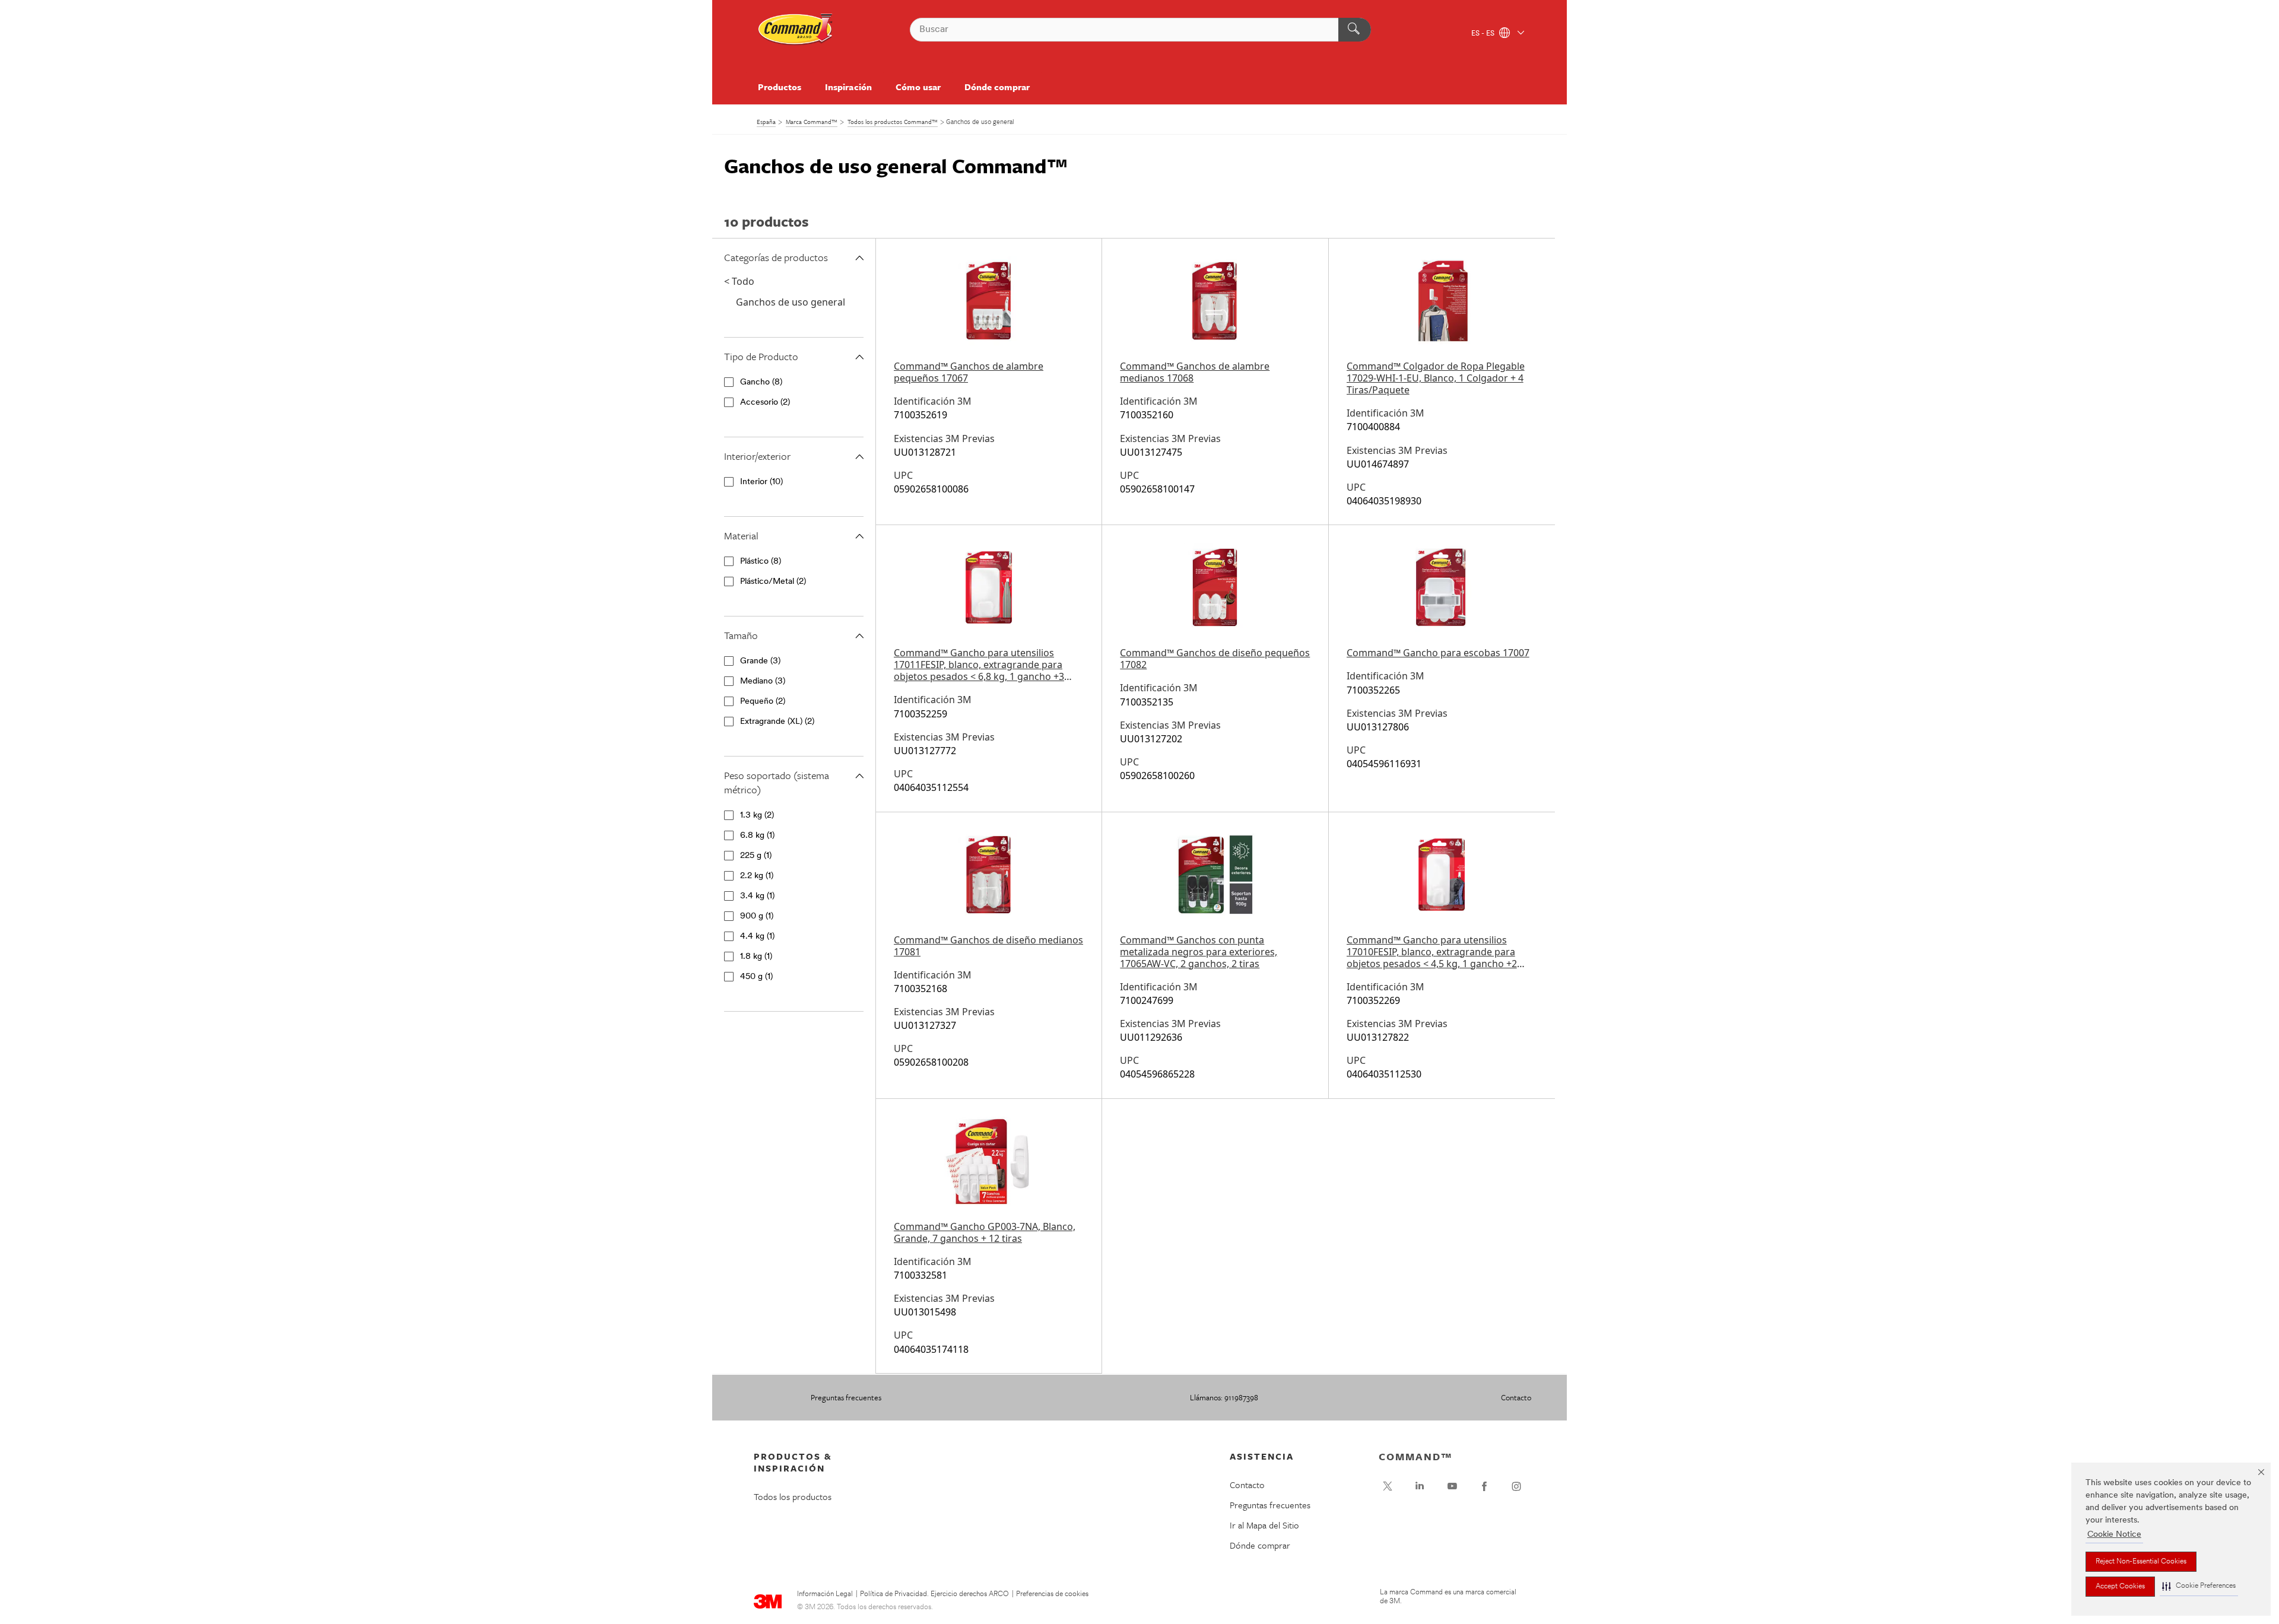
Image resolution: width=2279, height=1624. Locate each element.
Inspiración (848, 87)
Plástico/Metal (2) (773, 582)
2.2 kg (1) (757, 876)
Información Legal (825, 1594)
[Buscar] (1355, 30)
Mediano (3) (763, 681)
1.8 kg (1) (756, 957)
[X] (1388, 1486)
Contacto (1516, 1397)
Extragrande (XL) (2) (777, 722)
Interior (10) (761, 482)
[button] (2199, 1586)
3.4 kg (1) (757, 896)
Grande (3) (760, 661)
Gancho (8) (761, 382)
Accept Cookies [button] (2120, 1587)
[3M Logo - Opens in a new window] (796, 30)
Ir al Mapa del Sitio (1264, 1525)
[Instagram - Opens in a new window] (1516, 1486)
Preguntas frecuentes (846, 1397)
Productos (780, 87)
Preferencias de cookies (1052, 1594)
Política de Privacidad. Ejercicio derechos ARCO (934, 1594)
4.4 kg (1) (757, 937)
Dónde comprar (997, 87)
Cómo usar (918, 87)
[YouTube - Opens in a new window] (1452, 1486)
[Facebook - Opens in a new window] (1484, 1486)
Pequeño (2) (763, 702)
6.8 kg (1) (757, 836)
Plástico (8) (761, 562)
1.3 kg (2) (757, 816)
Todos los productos (793, 1496)
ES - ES (1484, 34)
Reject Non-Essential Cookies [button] (2141, 1562)
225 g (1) (756, 856)
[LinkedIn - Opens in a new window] (1420, 1486)
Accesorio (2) (765, 403)
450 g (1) (756, 977)
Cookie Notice (2114, 1535)
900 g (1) (757, 916)
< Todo (739, 281)
